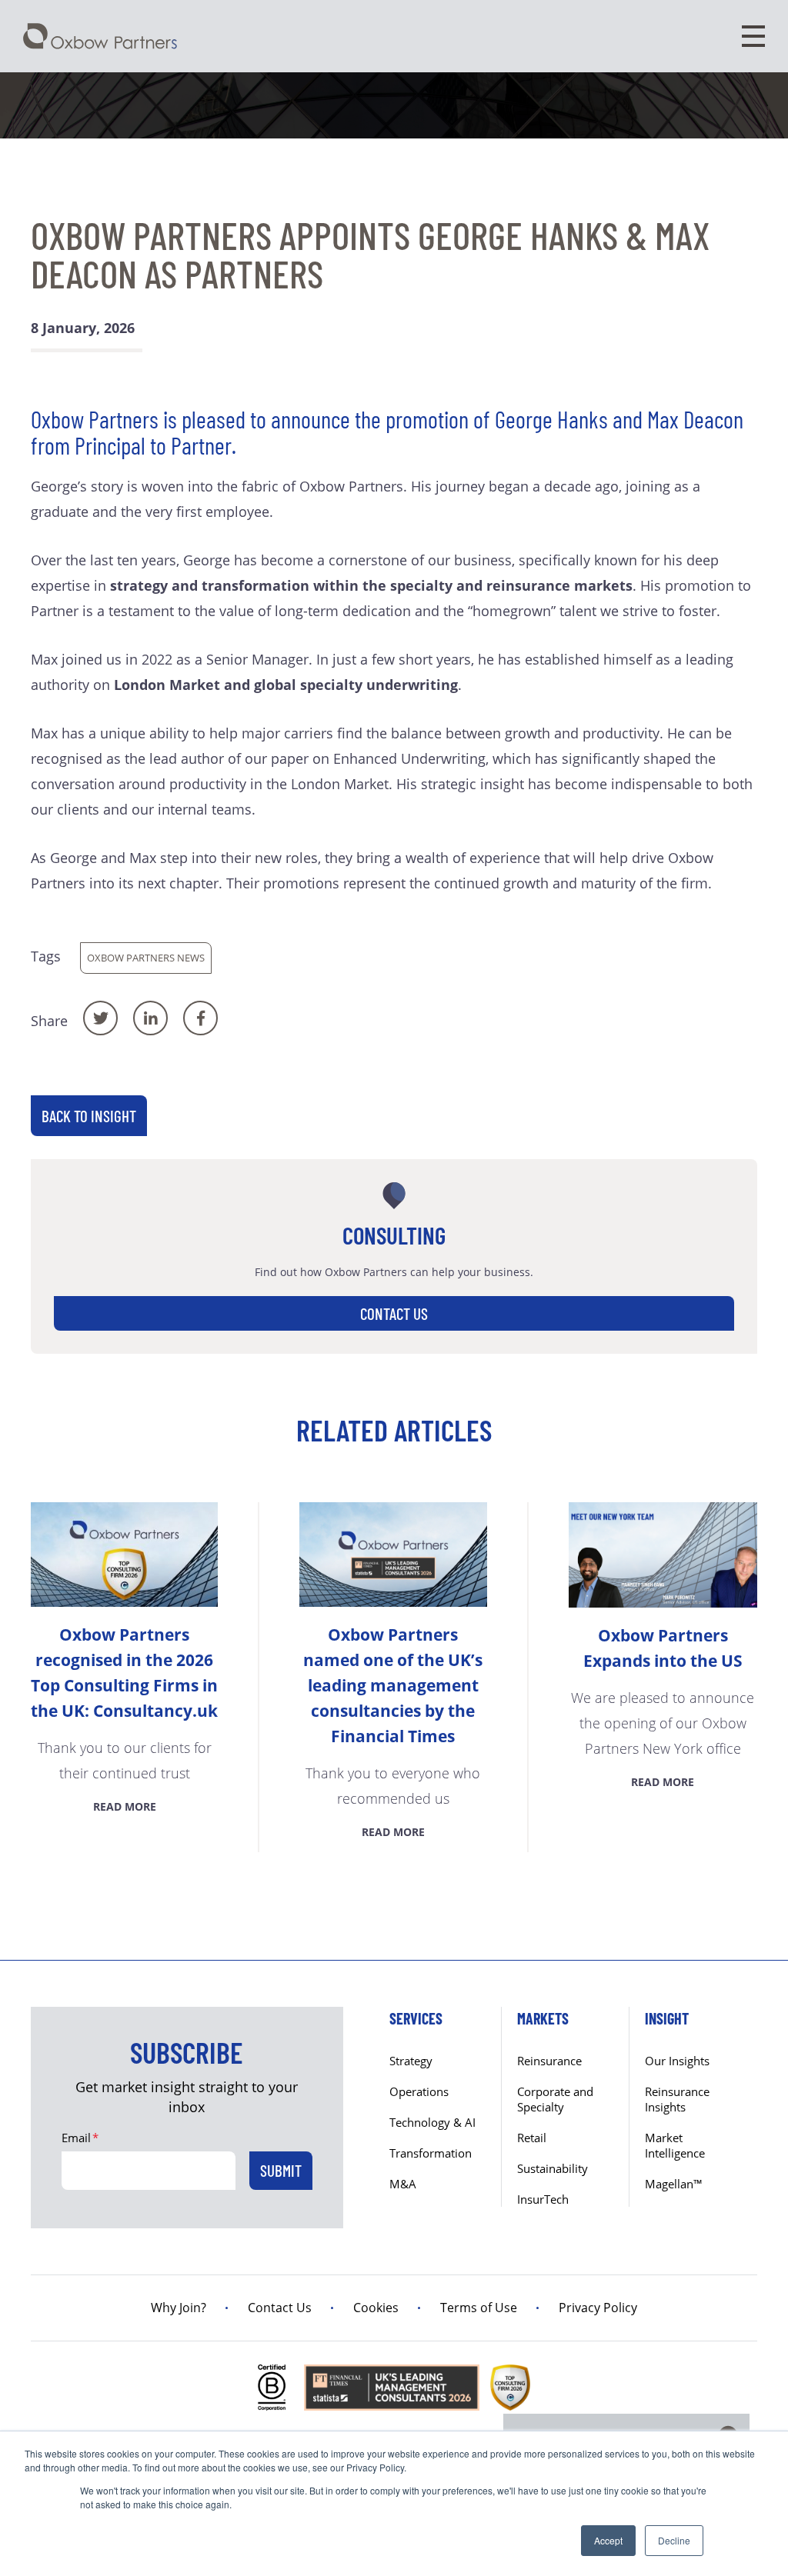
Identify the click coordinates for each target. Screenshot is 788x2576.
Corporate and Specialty (555, 2099)
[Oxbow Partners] (100, 36)
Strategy (411, 2061)
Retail (532, 2138)
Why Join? (179, 2308)
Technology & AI (432, 2122)
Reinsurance (549, 2061)
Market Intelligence (675, 2145)
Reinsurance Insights (677, 2099)
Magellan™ (674, 2184)
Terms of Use (479, 2308)
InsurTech (543, 2199)
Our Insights (677, 2061)
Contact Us (394, 1313)
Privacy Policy (598, 2308)
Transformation (431, 2153)
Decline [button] (674, 2540)
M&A (403, 2184)
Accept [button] (608, 2540)
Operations (419, 2091)
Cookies (376, 2308)
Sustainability (553, 2168)
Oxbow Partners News (146, 958)
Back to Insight (89, 1116)
